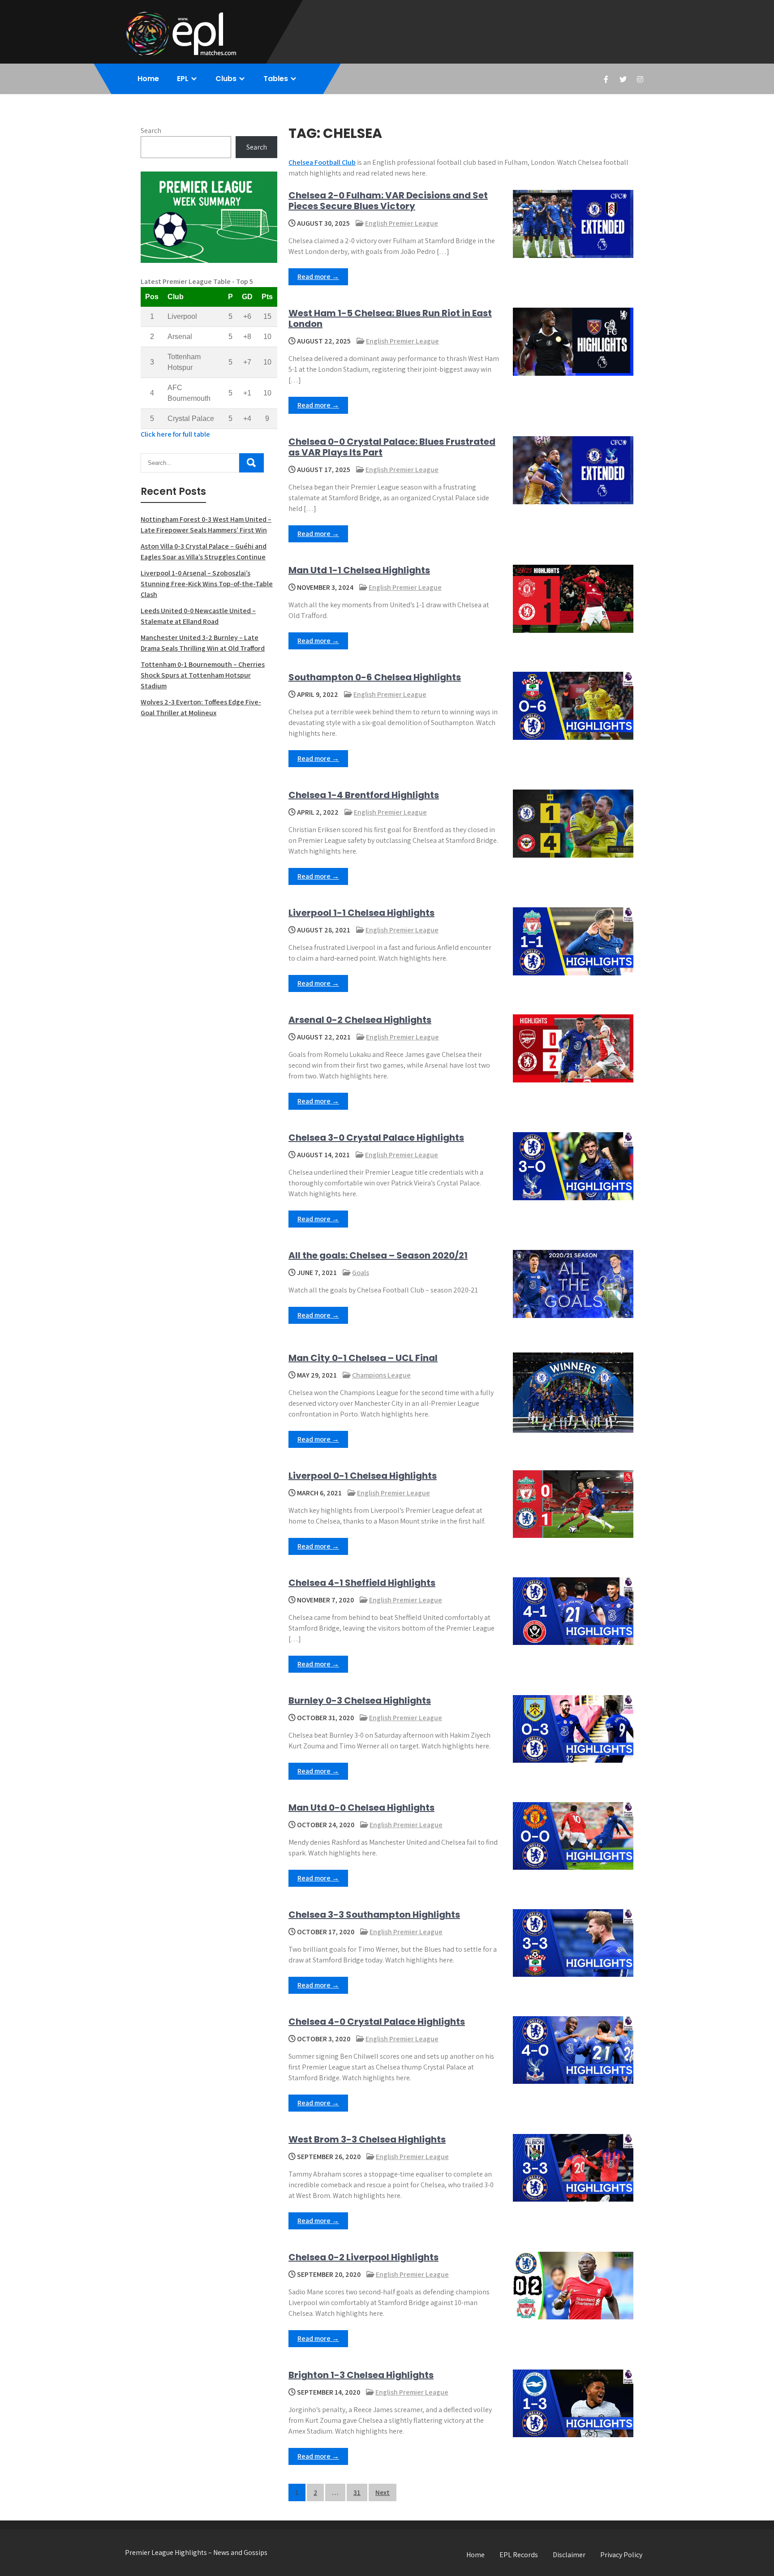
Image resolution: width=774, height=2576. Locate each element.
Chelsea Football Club (322, 162)
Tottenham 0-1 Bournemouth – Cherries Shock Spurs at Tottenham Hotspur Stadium (203, 675)
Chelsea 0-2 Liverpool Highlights (363, 2257)
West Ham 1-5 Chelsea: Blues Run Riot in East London (390, 318)
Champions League (381, 1375)
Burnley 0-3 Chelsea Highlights (360, 1700)
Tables (276, 79)
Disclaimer (569, 2555)
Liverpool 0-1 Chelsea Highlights (363, 1476)
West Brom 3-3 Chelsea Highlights (367, 2139)
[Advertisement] (209, 790)
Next (383, 2492)
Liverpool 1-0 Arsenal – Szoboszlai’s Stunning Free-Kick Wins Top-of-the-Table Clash (207, 584)
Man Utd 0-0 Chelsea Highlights (361, 1807)
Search (151, 131)
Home (148, 79)
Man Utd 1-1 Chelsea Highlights (359, 570)
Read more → (318, 277)
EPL (183, 79)
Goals (361, 1273)
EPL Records (519, 2555)
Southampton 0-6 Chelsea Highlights (375, 677)
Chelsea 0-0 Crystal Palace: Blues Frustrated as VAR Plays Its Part (392, 447)
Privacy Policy (621, 2555)
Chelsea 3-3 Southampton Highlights (374, 1915)
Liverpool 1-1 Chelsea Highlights (361, 913)
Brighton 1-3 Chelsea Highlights (361, 2375)
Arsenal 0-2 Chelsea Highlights (360, 1020)
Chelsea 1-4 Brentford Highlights (364, 795)
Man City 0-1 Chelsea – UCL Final (363, 1358)
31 (357, 2492)
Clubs (226, 79)
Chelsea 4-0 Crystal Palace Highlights (377, 2022)
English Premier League (402, 223)
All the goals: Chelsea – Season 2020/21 (378, 1255)
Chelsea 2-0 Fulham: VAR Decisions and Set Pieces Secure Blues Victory (388, 201)
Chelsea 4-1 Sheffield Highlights (362, 1583)
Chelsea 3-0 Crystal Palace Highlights (376, 1138)
